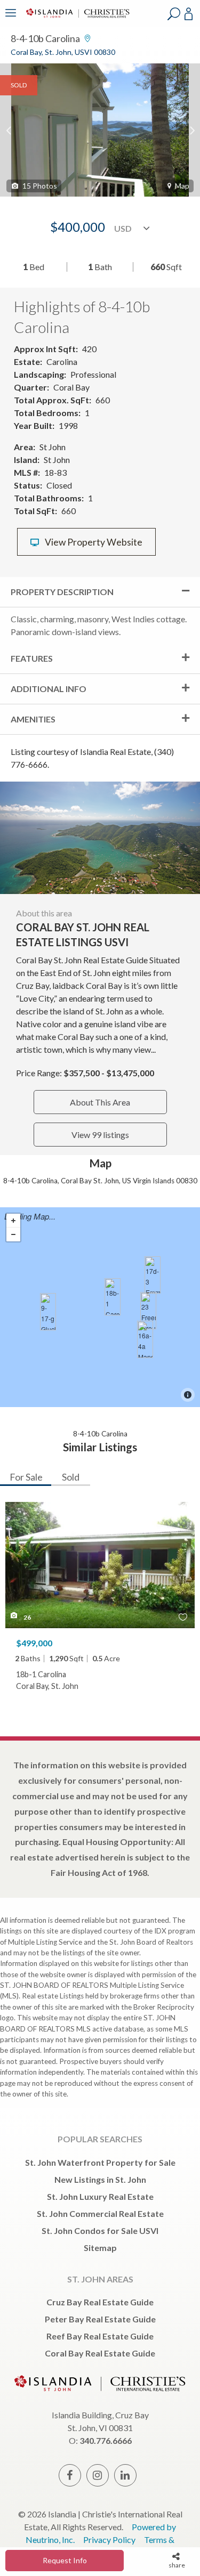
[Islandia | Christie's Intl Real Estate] (76, 20)
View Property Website (93, 542)
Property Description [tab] (62, 592)
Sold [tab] (71, 1477)
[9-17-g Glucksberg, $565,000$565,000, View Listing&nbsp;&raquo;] (48, 1312)
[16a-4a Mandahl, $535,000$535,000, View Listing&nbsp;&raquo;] (145, 1339)
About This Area (100, 1102)
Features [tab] (32, 658)
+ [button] (13, 1221)
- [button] (13, 1234)
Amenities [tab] (33, 719)
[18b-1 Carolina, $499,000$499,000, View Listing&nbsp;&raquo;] (113, 1297)
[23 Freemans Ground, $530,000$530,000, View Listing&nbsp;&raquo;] (148, 1311)
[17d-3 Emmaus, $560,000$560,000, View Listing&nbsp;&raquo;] (153, 1275)
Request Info (65, 2560)
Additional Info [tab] (49, 689)
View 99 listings (100, 1135)
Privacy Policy (109, 2540)
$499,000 (34, 1643)
